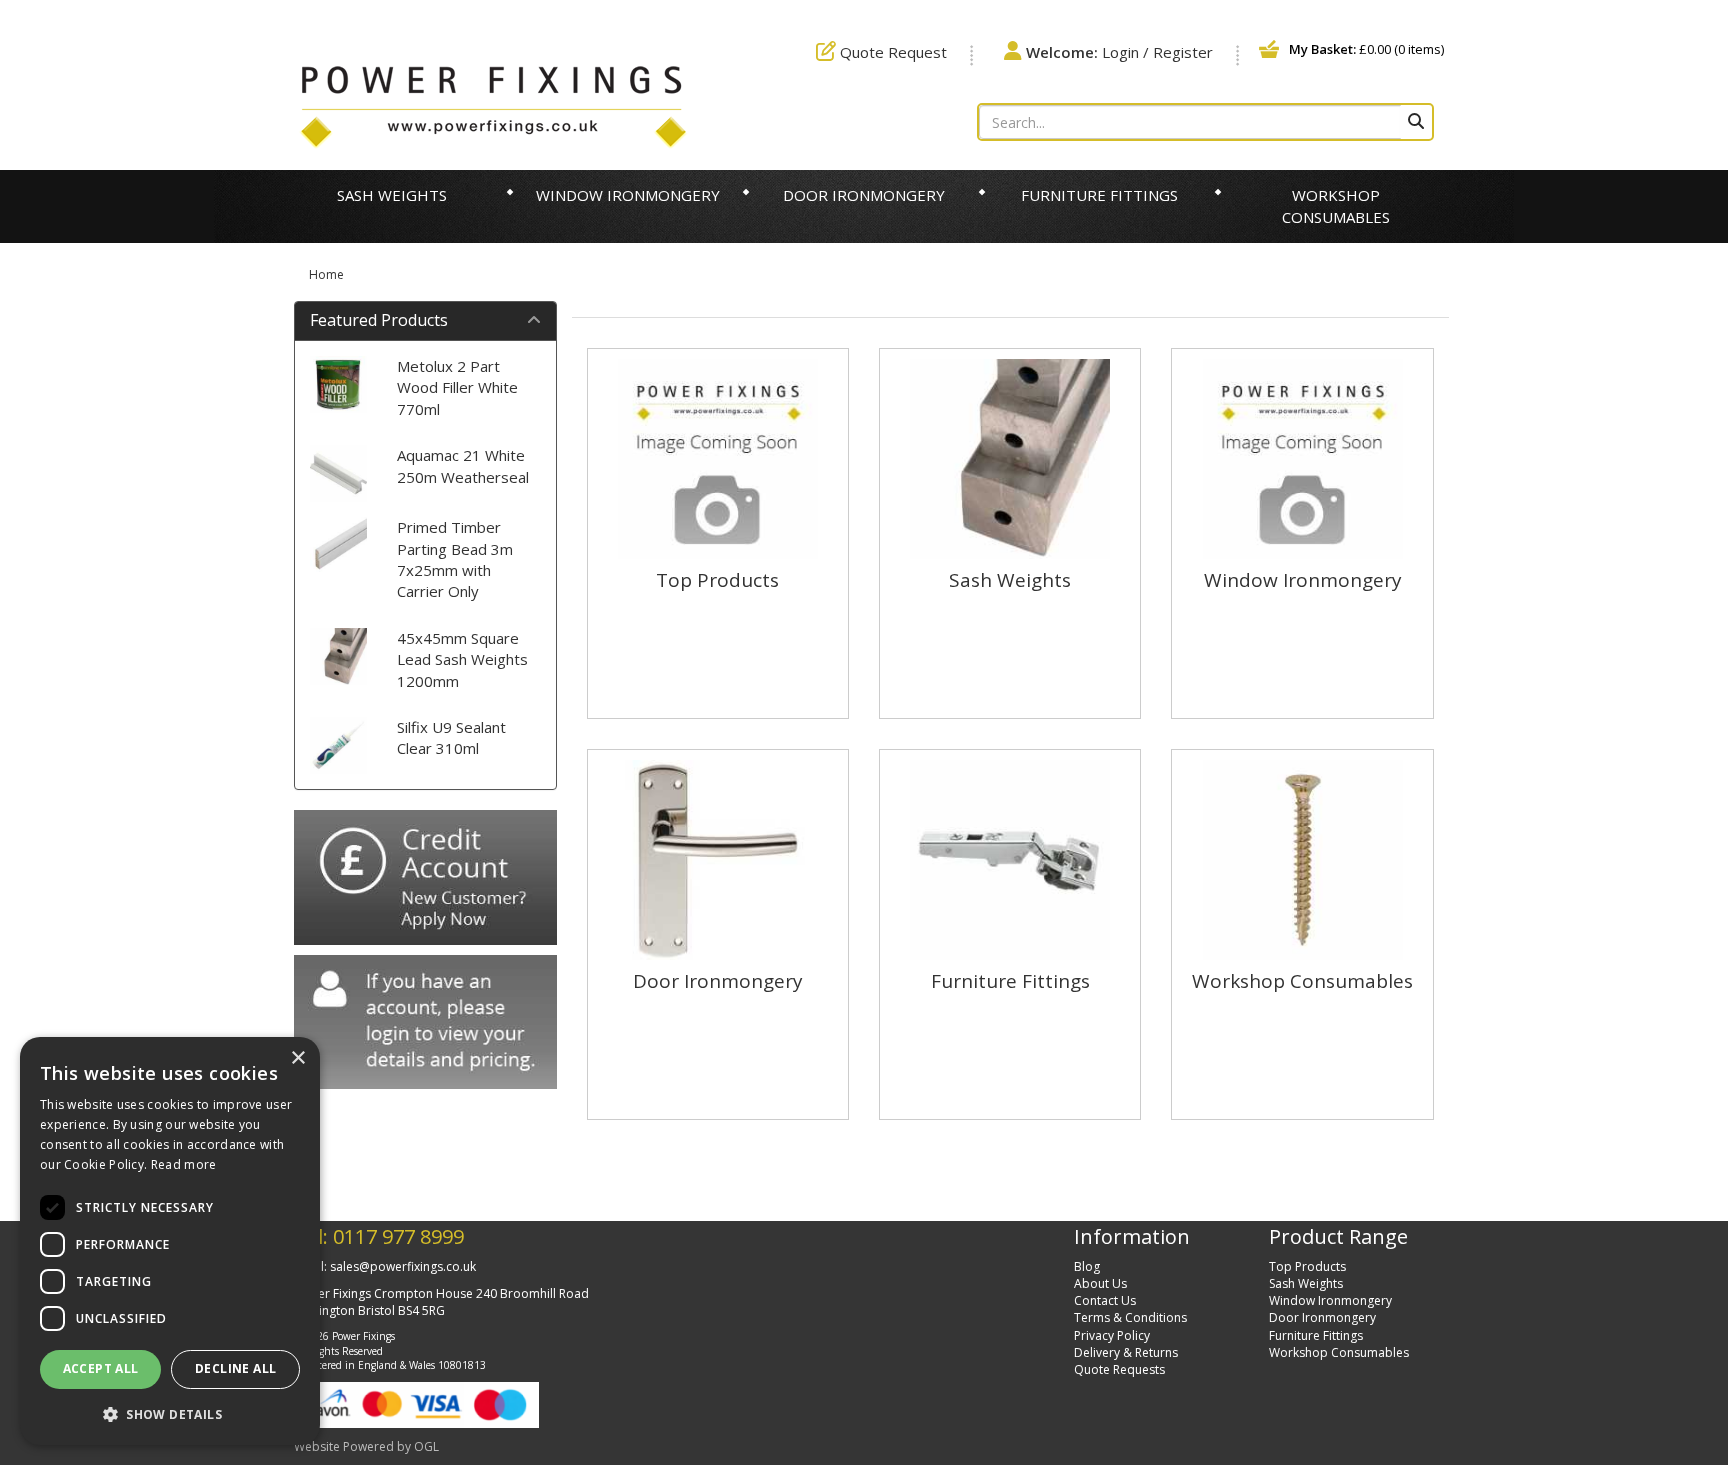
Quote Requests (1119, 1369)
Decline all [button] (235, 1368)
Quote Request (891, 52)
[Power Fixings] (493, 105)
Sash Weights (392, 195)
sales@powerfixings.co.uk (403, 1266)
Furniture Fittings (1099, 195)
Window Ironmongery (628, 195)
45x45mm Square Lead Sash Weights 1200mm (462, 659)
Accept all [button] (101, 1368)
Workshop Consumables (1336, 205)
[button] (170, 1413)
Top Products (1307, 1266)
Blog (1087, 1266)
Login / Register (1119, 52)
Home (326, 274)
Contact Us (1105, 1300)
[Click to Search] (1416, 122)
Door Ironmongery (864, 195)
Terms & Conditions (1130, 1317)
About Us (1100, 1283)
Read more (184, 1164)
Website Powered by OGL (366, 1446)
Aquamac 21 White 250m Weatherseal (463, 465)
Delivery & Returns (1126, 1352)
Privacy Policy (1112, 1335)
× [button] (297, 1058)
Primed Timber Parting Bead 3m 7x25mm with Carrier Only (455, 559)
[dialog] (170, 1241)
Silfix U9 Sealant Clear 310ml (451, 737)
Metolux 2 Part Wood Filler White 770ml (457, 387)
